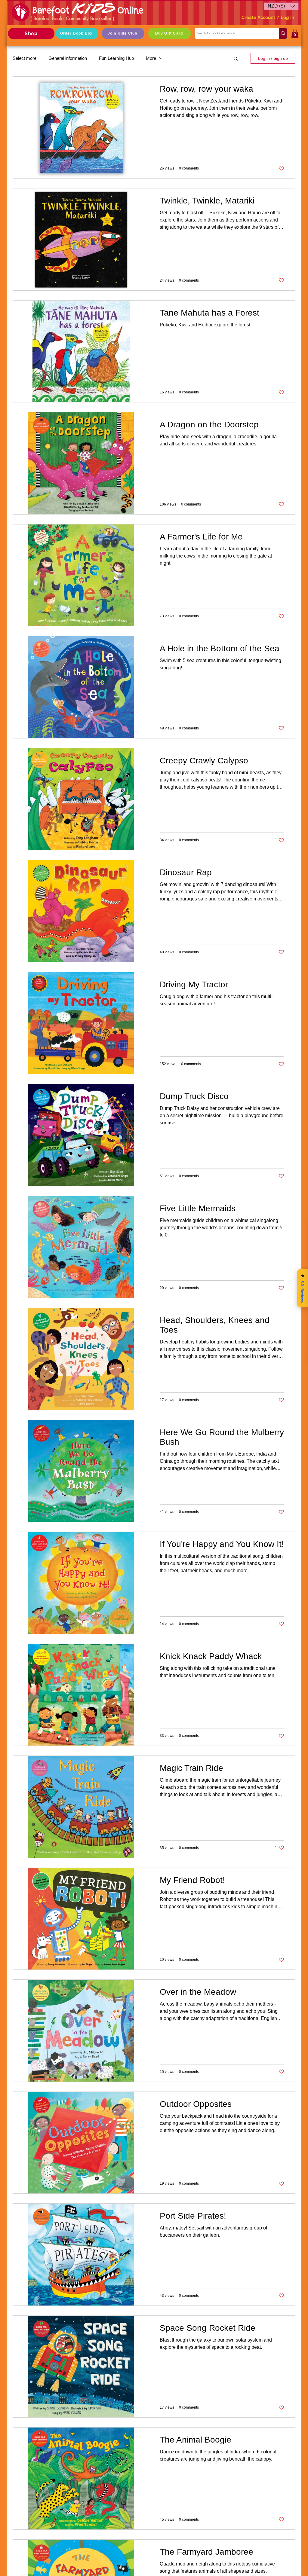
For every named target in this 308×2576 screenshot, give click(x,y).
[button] (281, 6)
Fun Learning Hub (116, 58)
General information (68, 58)
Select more (25, 58)
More (151, 58)
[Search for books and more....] (283, 33)
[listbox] (281, 6)
